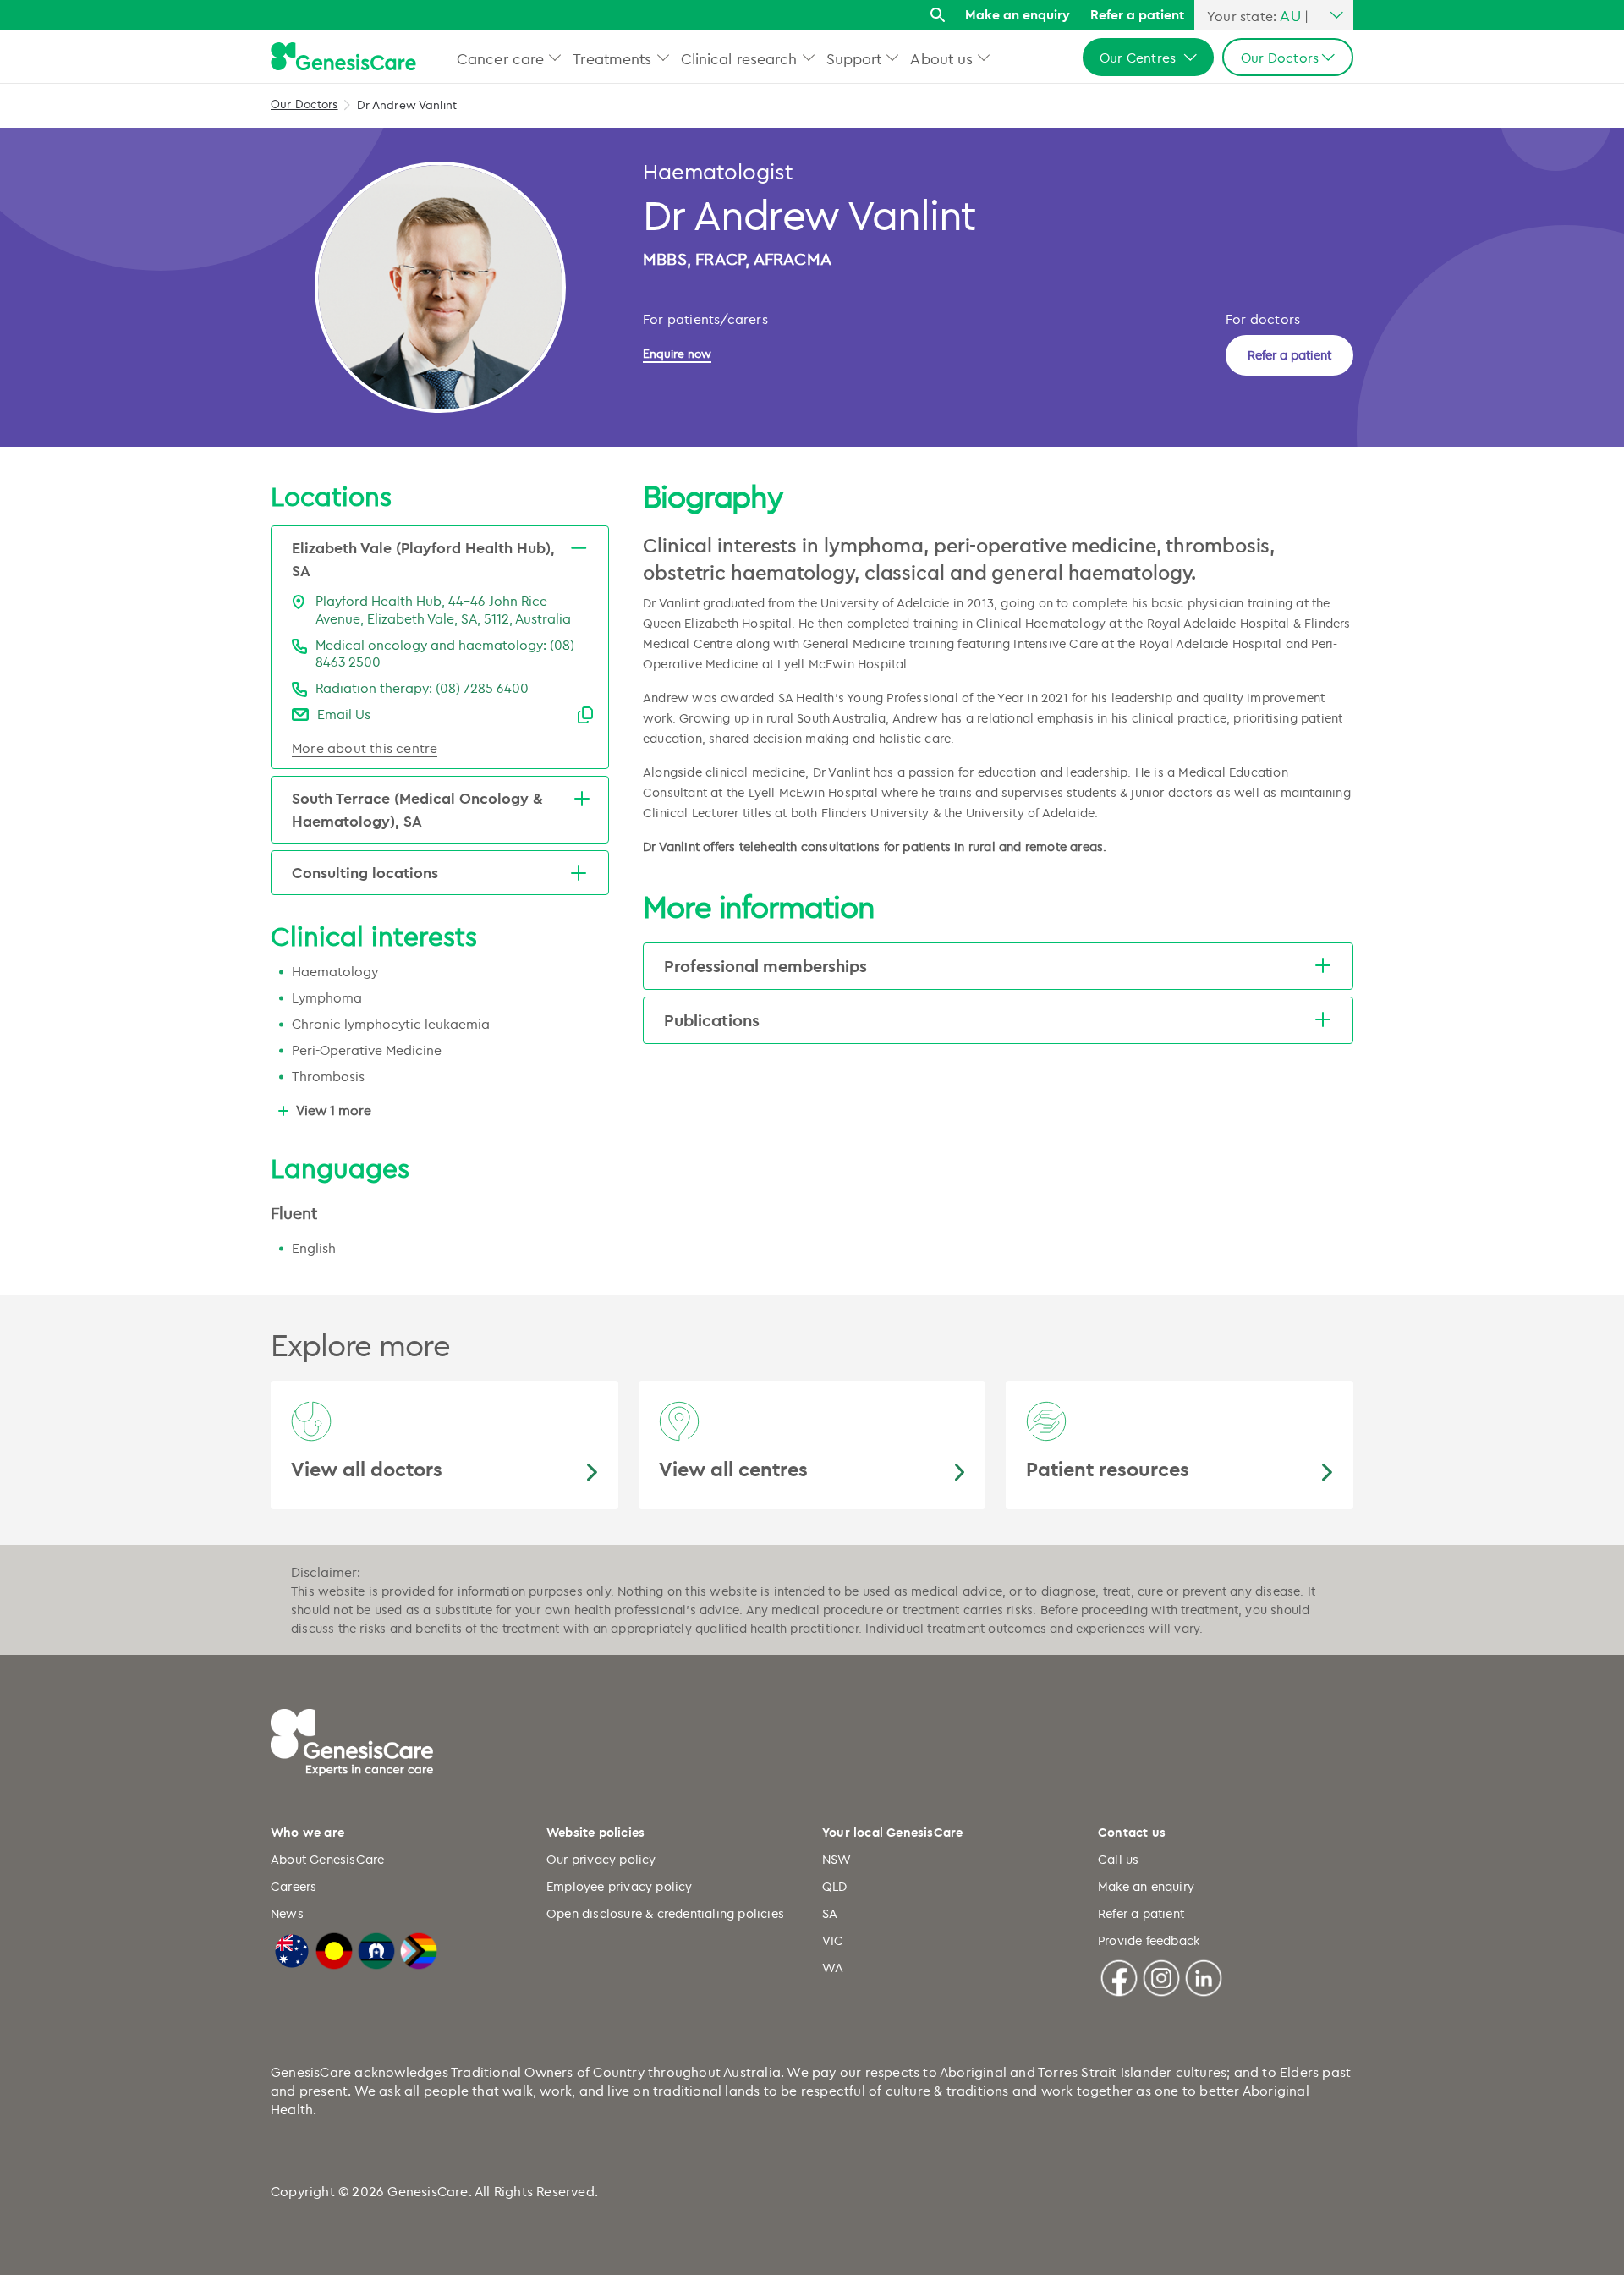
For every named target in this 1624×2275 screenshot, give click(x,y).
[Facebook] (1119, 1976)
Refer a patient (1137, 14)
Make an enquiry (1018, 14)
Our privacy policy (601, 1859)
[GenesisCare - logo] (343, 57)
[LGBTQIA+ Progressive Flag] (419, 1948)
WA (833, 1967)
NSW (837, 1859)
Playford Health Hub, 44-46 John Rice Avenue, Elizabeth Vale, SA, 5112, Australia (443, 610)
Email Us (344, 714)
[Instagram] (1161, 1976)
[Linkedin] (1204, 1976)
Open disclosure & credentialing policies (665, 1913)
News (287, 1913)
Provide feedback (1149, 1940)
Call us (1118, 1859)
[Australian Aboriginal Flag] (334, 1948)
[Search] (938, 16)
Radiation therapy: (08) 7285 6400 (422, 688)
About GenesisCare (327, 1859)
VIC (833, 1940)
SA (830, 1913)
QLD (835, 1886)
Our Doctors (304, 104)
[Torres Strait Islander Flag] (376, 1948)
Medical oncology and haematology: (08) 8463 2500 (445, 654)
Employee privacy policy (620, 1886)
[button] (555, 57)
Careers (294, 1886)
